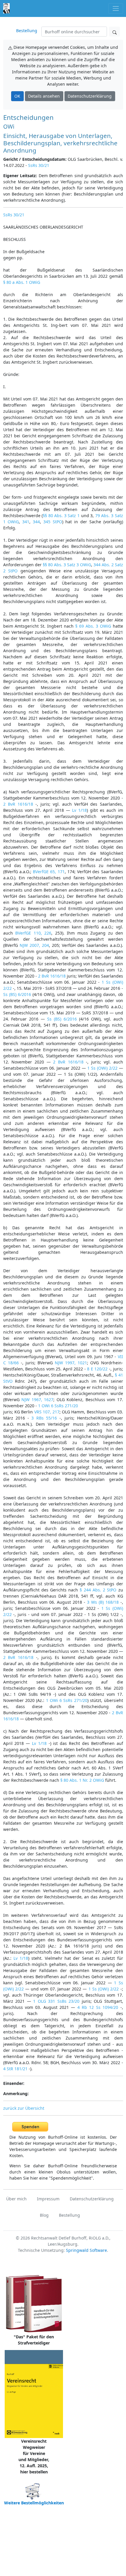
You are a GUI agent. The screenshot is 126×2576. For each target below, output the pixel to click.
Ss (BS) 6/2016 (17, 994)
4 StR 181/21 (15, 2069)
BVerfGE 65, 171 (49, 872)
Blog (44, 2215)
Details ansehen (44, 96)
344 (36, 522)
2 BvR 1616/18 (18, 804)
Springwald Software (86, 2250)
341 (26, 522)
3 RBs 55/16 (44, 1418)
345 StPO (53, 522)
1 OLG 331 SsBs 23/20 (56, 2001)
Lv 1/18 (79, 810)
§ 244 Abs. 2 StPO (98, 1590)
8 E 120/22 (97, 1369)
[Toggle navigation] (116, 8)
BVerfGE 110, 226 (33, 933)
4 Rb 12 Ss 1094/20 (98, 2007)
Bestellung (27, 31)
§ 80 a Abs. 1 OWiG (22, 282)
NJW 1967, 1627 (37, 1400)
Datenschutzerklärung (90, 96)
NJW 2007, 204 (34, 945)
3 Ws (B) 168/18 (103, 1602)
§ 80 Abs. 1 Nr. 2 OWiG (82, 1780)
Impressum (48, 2199)
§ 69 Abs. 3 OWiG (93, 626)
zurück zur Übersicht (24, 2108)
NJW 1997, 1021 (71, 1363)
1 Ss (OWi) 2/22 (102, 1068)
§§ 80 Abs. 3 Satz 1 (61, 516)
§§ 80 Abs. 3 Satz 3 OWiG (67, 565)
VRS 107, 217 (47, 1412)
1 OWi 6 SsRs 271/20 (58, 1406)
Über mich (16, 2199)
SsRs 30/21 (39, 165)
